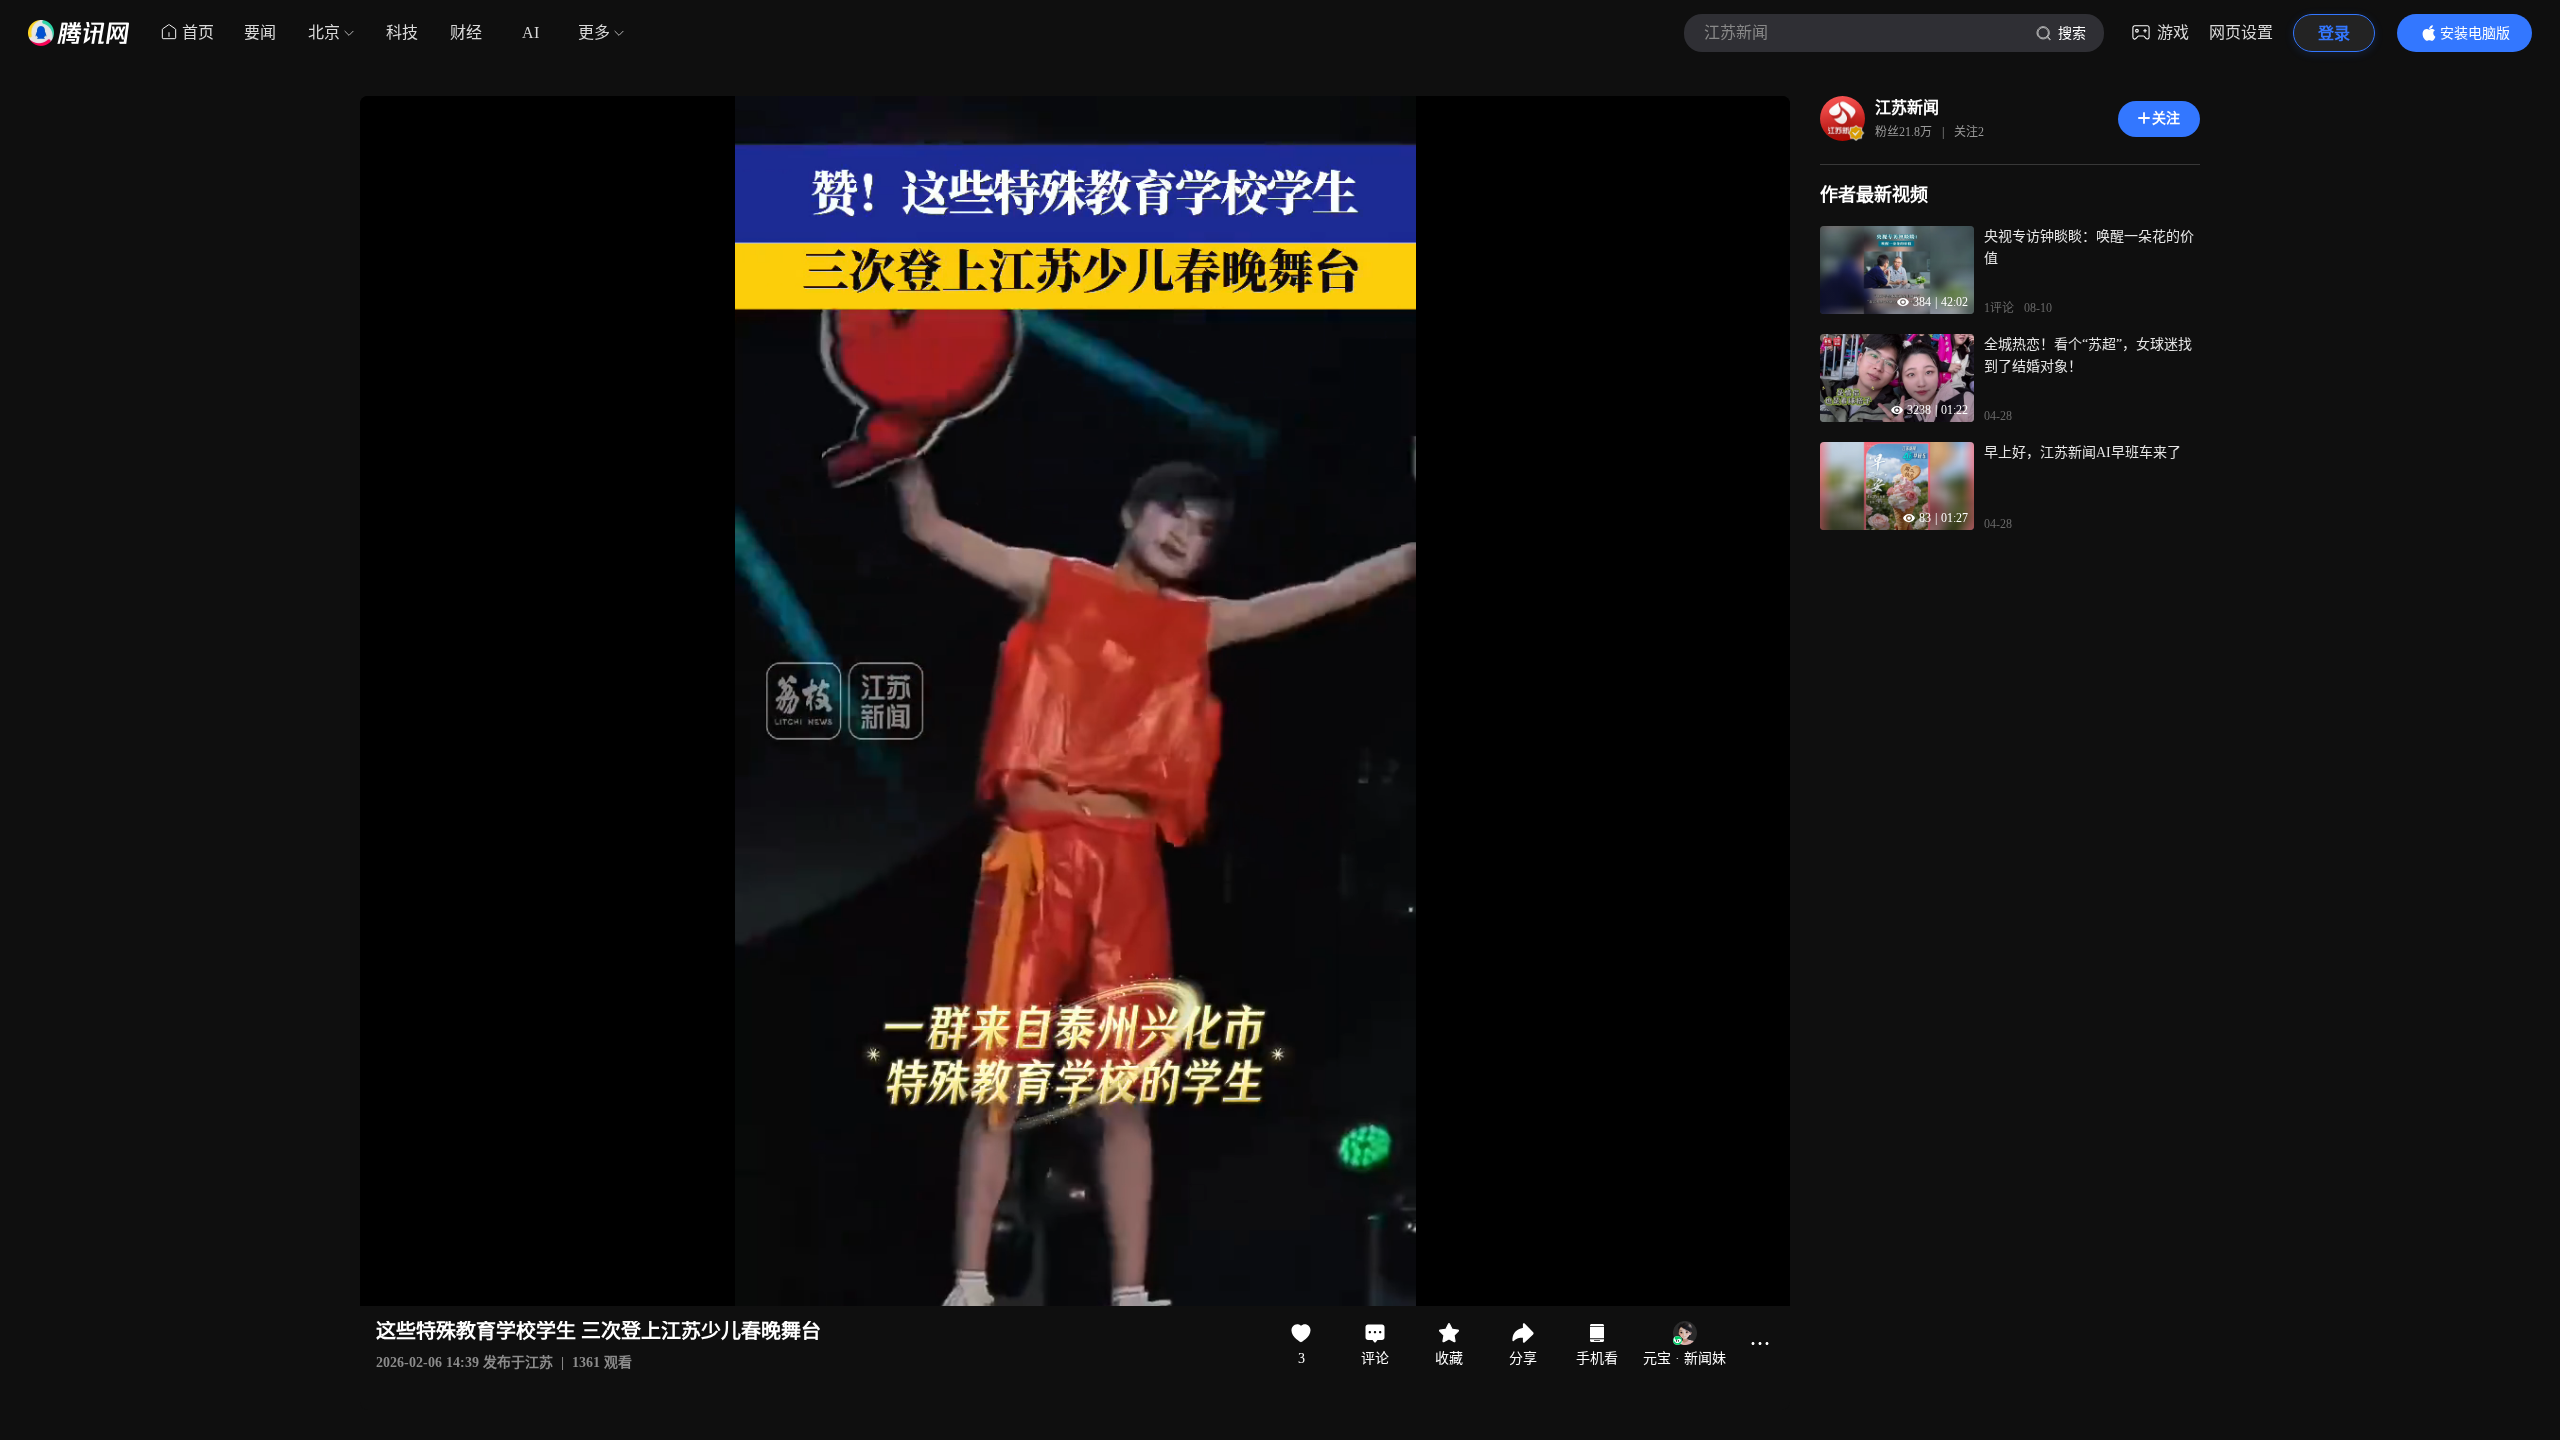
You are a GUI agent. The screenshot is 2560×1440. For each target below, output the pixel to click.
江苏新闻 (1907, 107)
